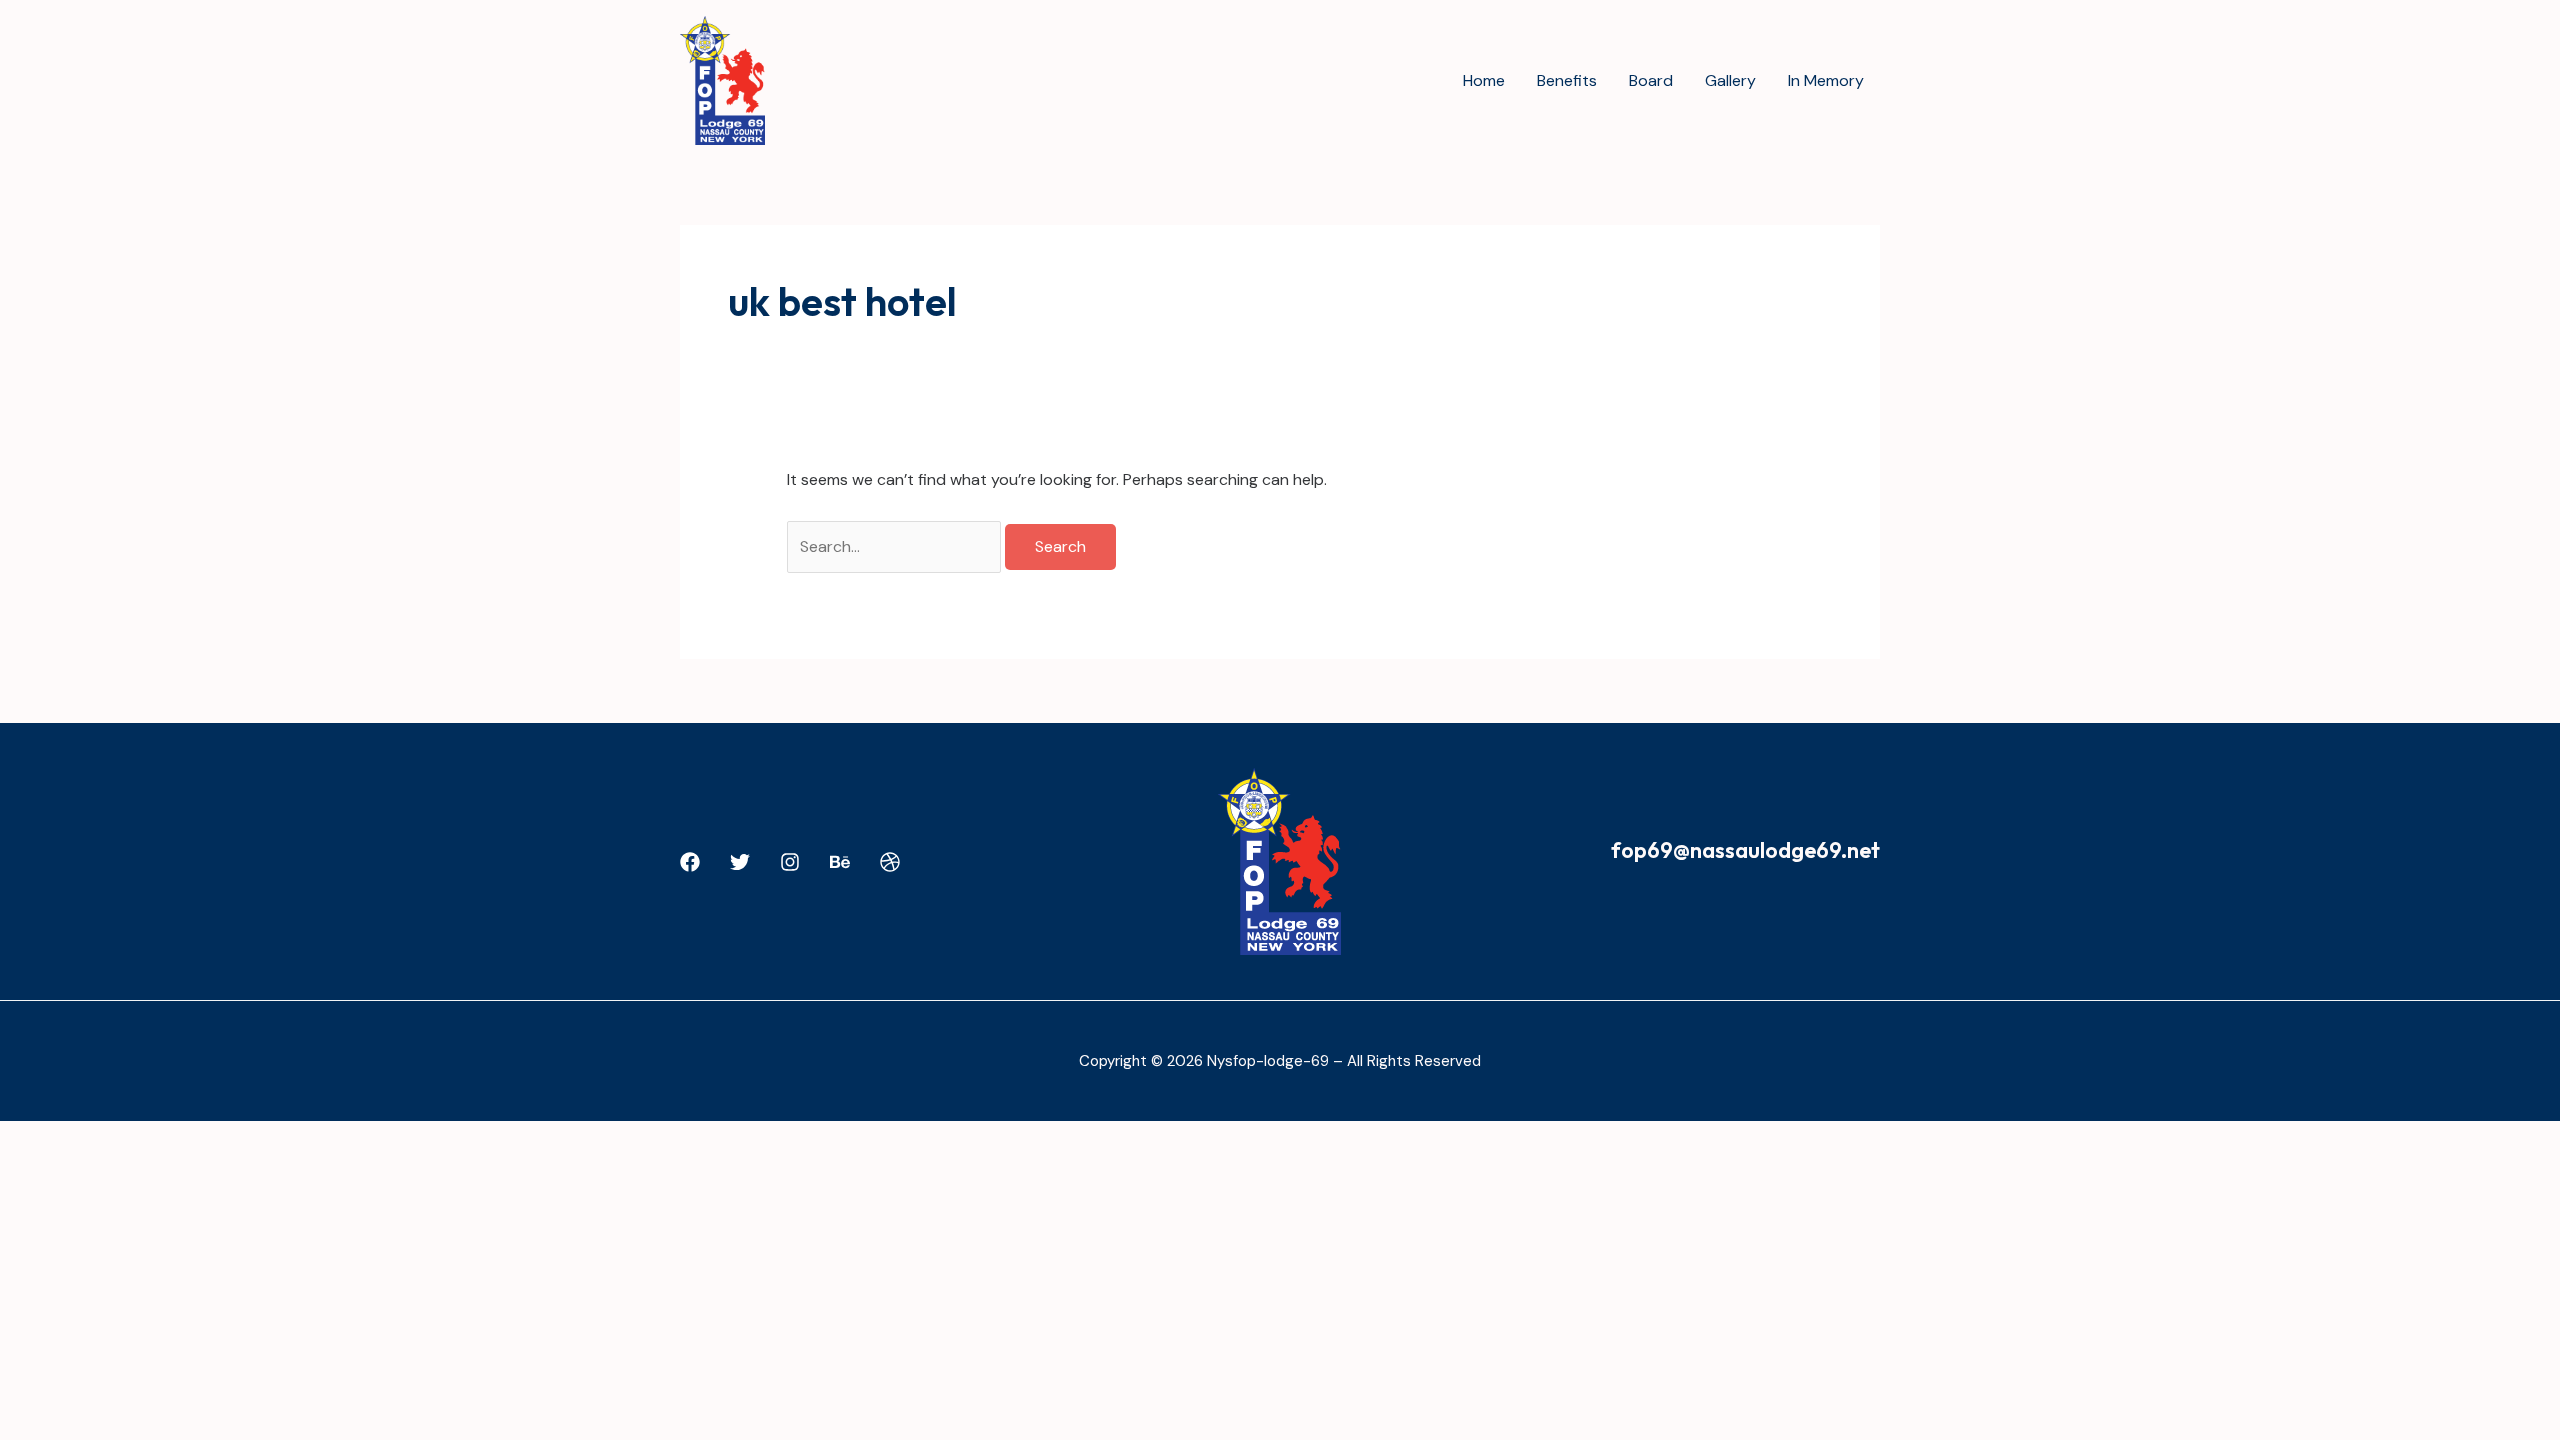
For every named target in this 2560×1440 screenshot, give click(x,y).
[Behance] (840, 862)
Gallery (1730, 80)
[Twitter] (740, 862)
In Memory (1826, 80)
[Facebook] (690, 862)
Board (1651, 80)
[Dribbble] (890, 862)
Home (1484, 80)
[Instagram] (790, 862)
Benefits (1567, 80)
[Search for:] (896, 546)
